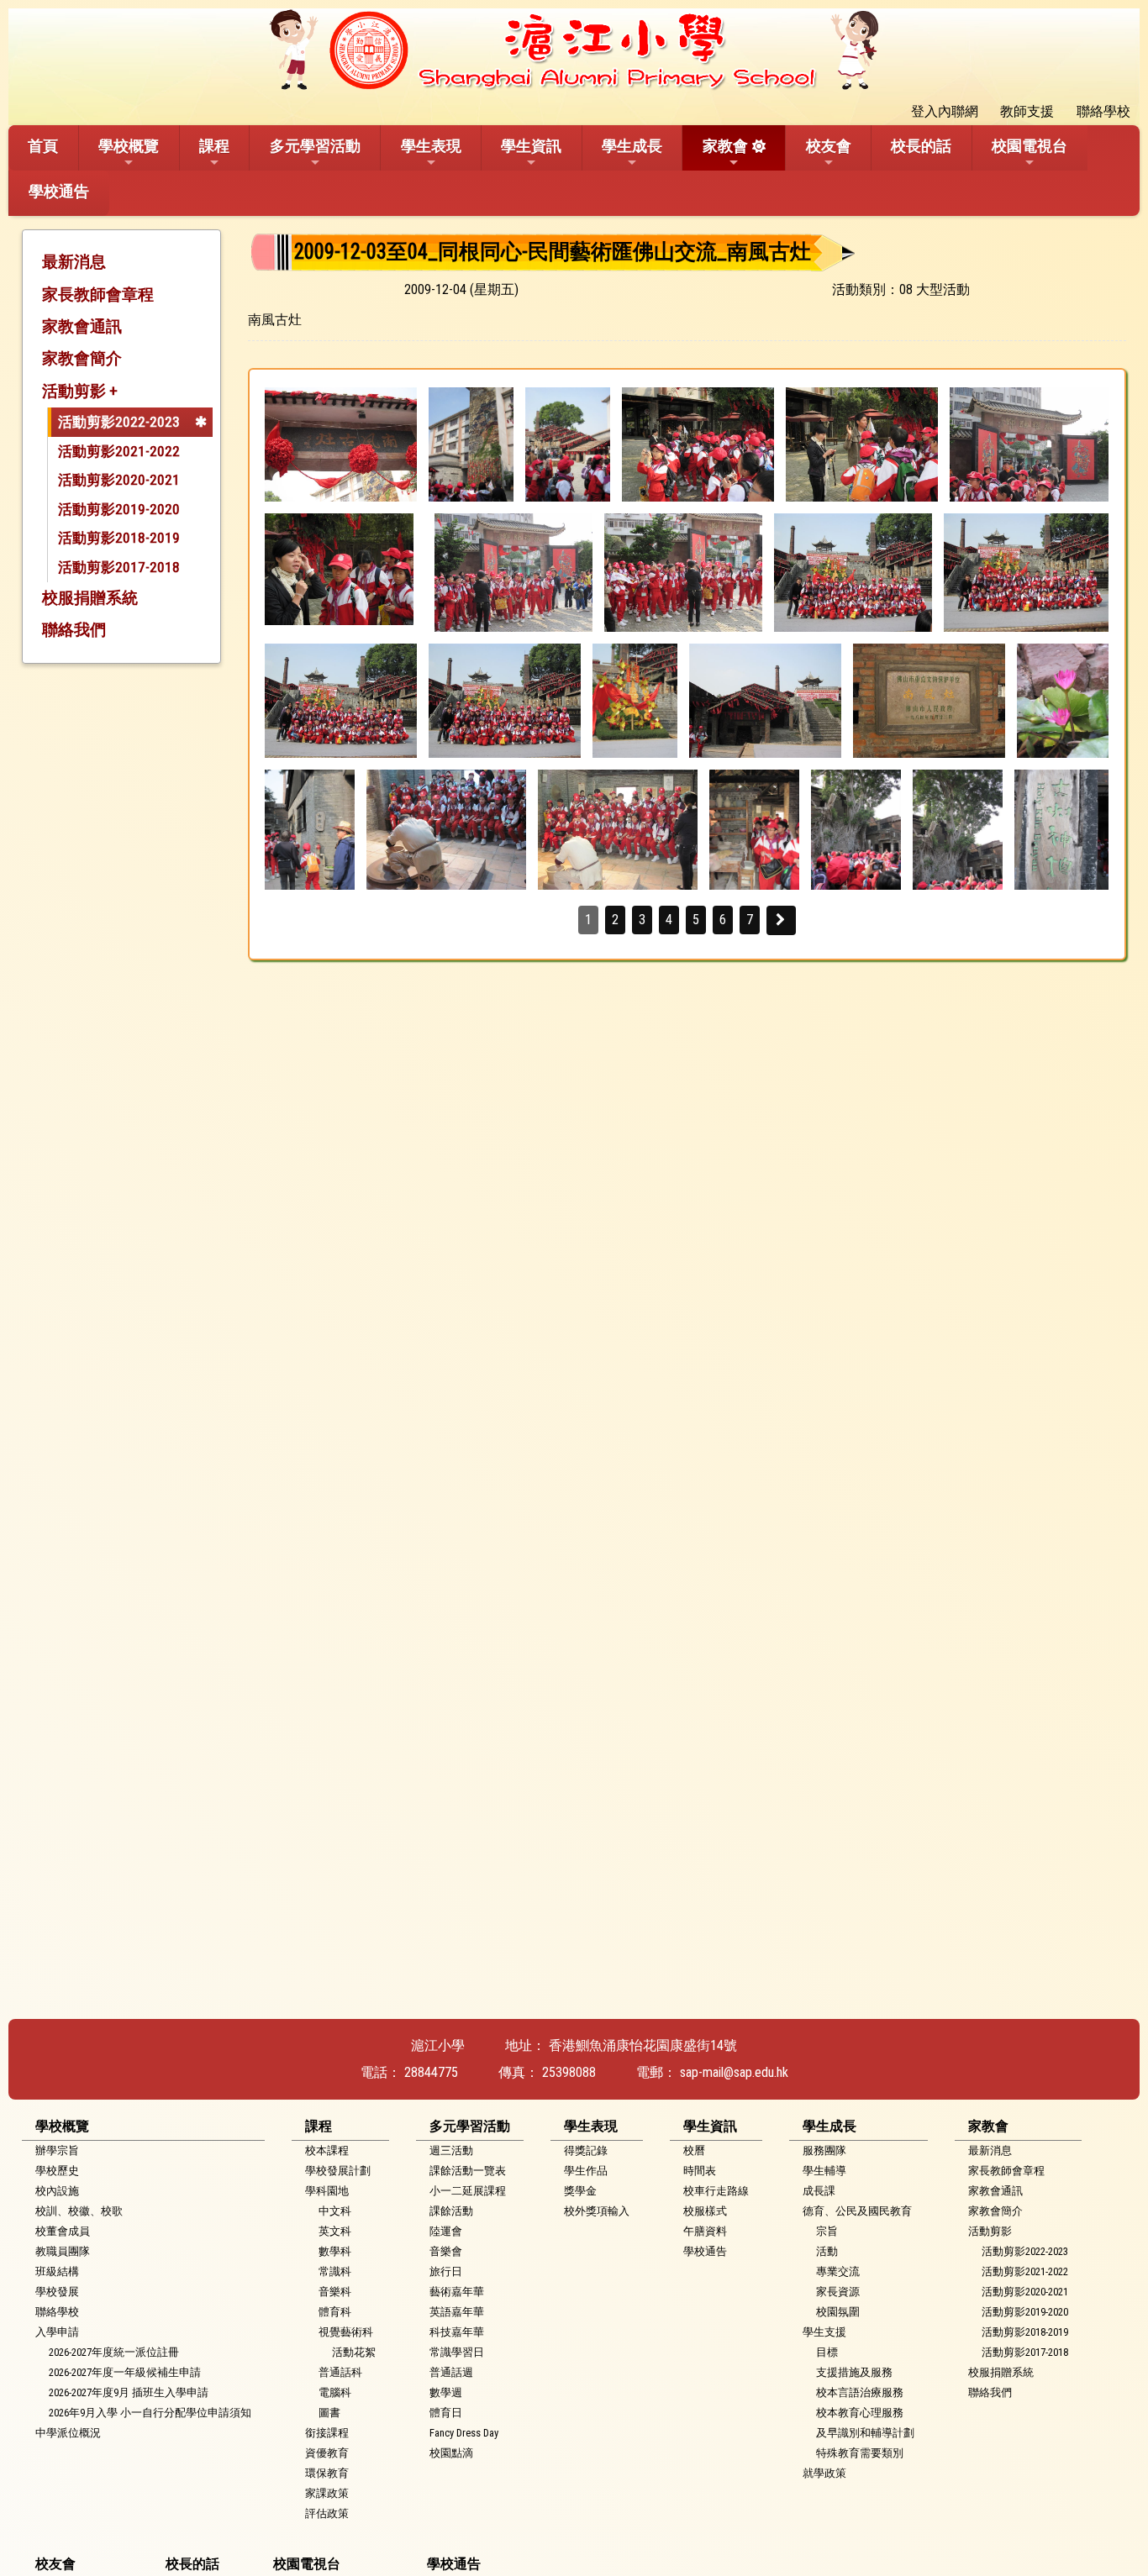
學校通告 (59, 191)
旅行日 (446, 2271)
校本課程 (327, 2150)
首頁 (43, 146)
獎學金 (580, 2191)
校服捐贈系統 (90, 598)
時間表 (700, 2171)
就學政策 (824, 2473)
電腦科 (335, 2392)
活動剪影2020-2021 (119, 480)
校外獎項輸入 (597, 2211)
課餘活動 (451, 2211)
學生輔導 (824, 2171)
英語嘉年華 (457, 2312)
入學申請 (57, 2332)
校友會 (829, 146)
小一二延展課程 (468, 2191)
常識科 (335, 2271)
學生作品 (586, 2171)
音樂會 (446, 2251)
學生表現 (431, 146)
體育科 (335, 2312)
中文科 (335, 2211)
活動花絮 (354, 2352)
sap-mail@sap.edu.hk (734, 2072)
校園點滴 (451, 2453)
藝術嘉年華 (457, 2292)
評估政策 (327, 2513)
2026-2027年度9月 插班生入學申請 (129, 2392)
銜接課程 (327, 2433)
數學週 (446, 2392)
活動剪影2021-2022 (119, 451)
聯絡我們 (74, 630)
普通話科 (340, 2372)
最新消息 (74, 262)
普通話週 (451, 2372)
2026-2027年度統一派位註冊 (114, 2352)
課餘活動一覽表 (468, 2171)
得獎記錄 (586, 2150)
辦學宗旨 (57, 2150)
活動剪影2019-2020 (119, 509)
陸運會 (446, 2231)
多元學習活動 (315, 146)
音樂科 (335, 2292)
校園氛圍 (838, 2312)
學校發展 (57, 2292)
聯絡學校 (57, 2312)
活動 (827, 2251)
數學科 (335, 2251)
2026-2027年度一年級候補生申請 (125, 2372)
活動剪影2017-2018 (119, 567)
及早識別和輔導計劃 (865, 2433)
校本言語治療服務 (860, 2392)
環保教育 (327, 2473)
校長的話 (921, 146)
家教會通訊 (82, 326)
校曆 (694, 2150)
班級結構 (57, 2271)
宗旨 (827, 2231)
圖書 (329, 2413)
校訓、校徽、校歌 (79, 2211)
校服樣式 (705, 2211)
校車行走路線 (716, 2191)
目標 (827, 2352)
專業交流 (838, 2271)
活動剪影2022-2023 (119, 422)
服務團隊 (824, 2150)
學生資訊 (531, 146)
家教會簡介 (82, 358)
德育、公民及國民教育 (857, 2211)
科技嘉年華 (457, 2332)
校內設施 (57, 2191)
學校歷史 (57, 2171)
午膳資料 (705, 2231)
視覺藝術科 (346, 2332)
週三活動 (451, 2150)
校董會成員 (63, 2231)
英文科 (335, 2231)
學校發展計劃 (338, 2171)
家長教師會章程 (98, 294)
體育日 (446, 2413)
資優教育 (327, 2453)
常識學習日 (457, 2352)
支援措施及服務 (854, 2372)
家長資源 (838, 2292)
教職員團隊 (63, 2251)
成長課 (819, 2191)
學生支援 (824, 2332)
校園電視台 (1030, 146)
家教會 (725, 146)
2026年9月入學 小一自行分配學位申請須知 (150, 2413)
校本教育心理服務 (860, 2413)
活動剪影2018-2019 (119, 538)
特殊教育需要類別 (860, 2453)
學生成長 (632, 146)
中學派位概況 (68, 2433)
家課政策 (327, 2493)
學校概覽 (129, 146)
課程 (214, 146)
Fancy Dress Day (464, 2433)
